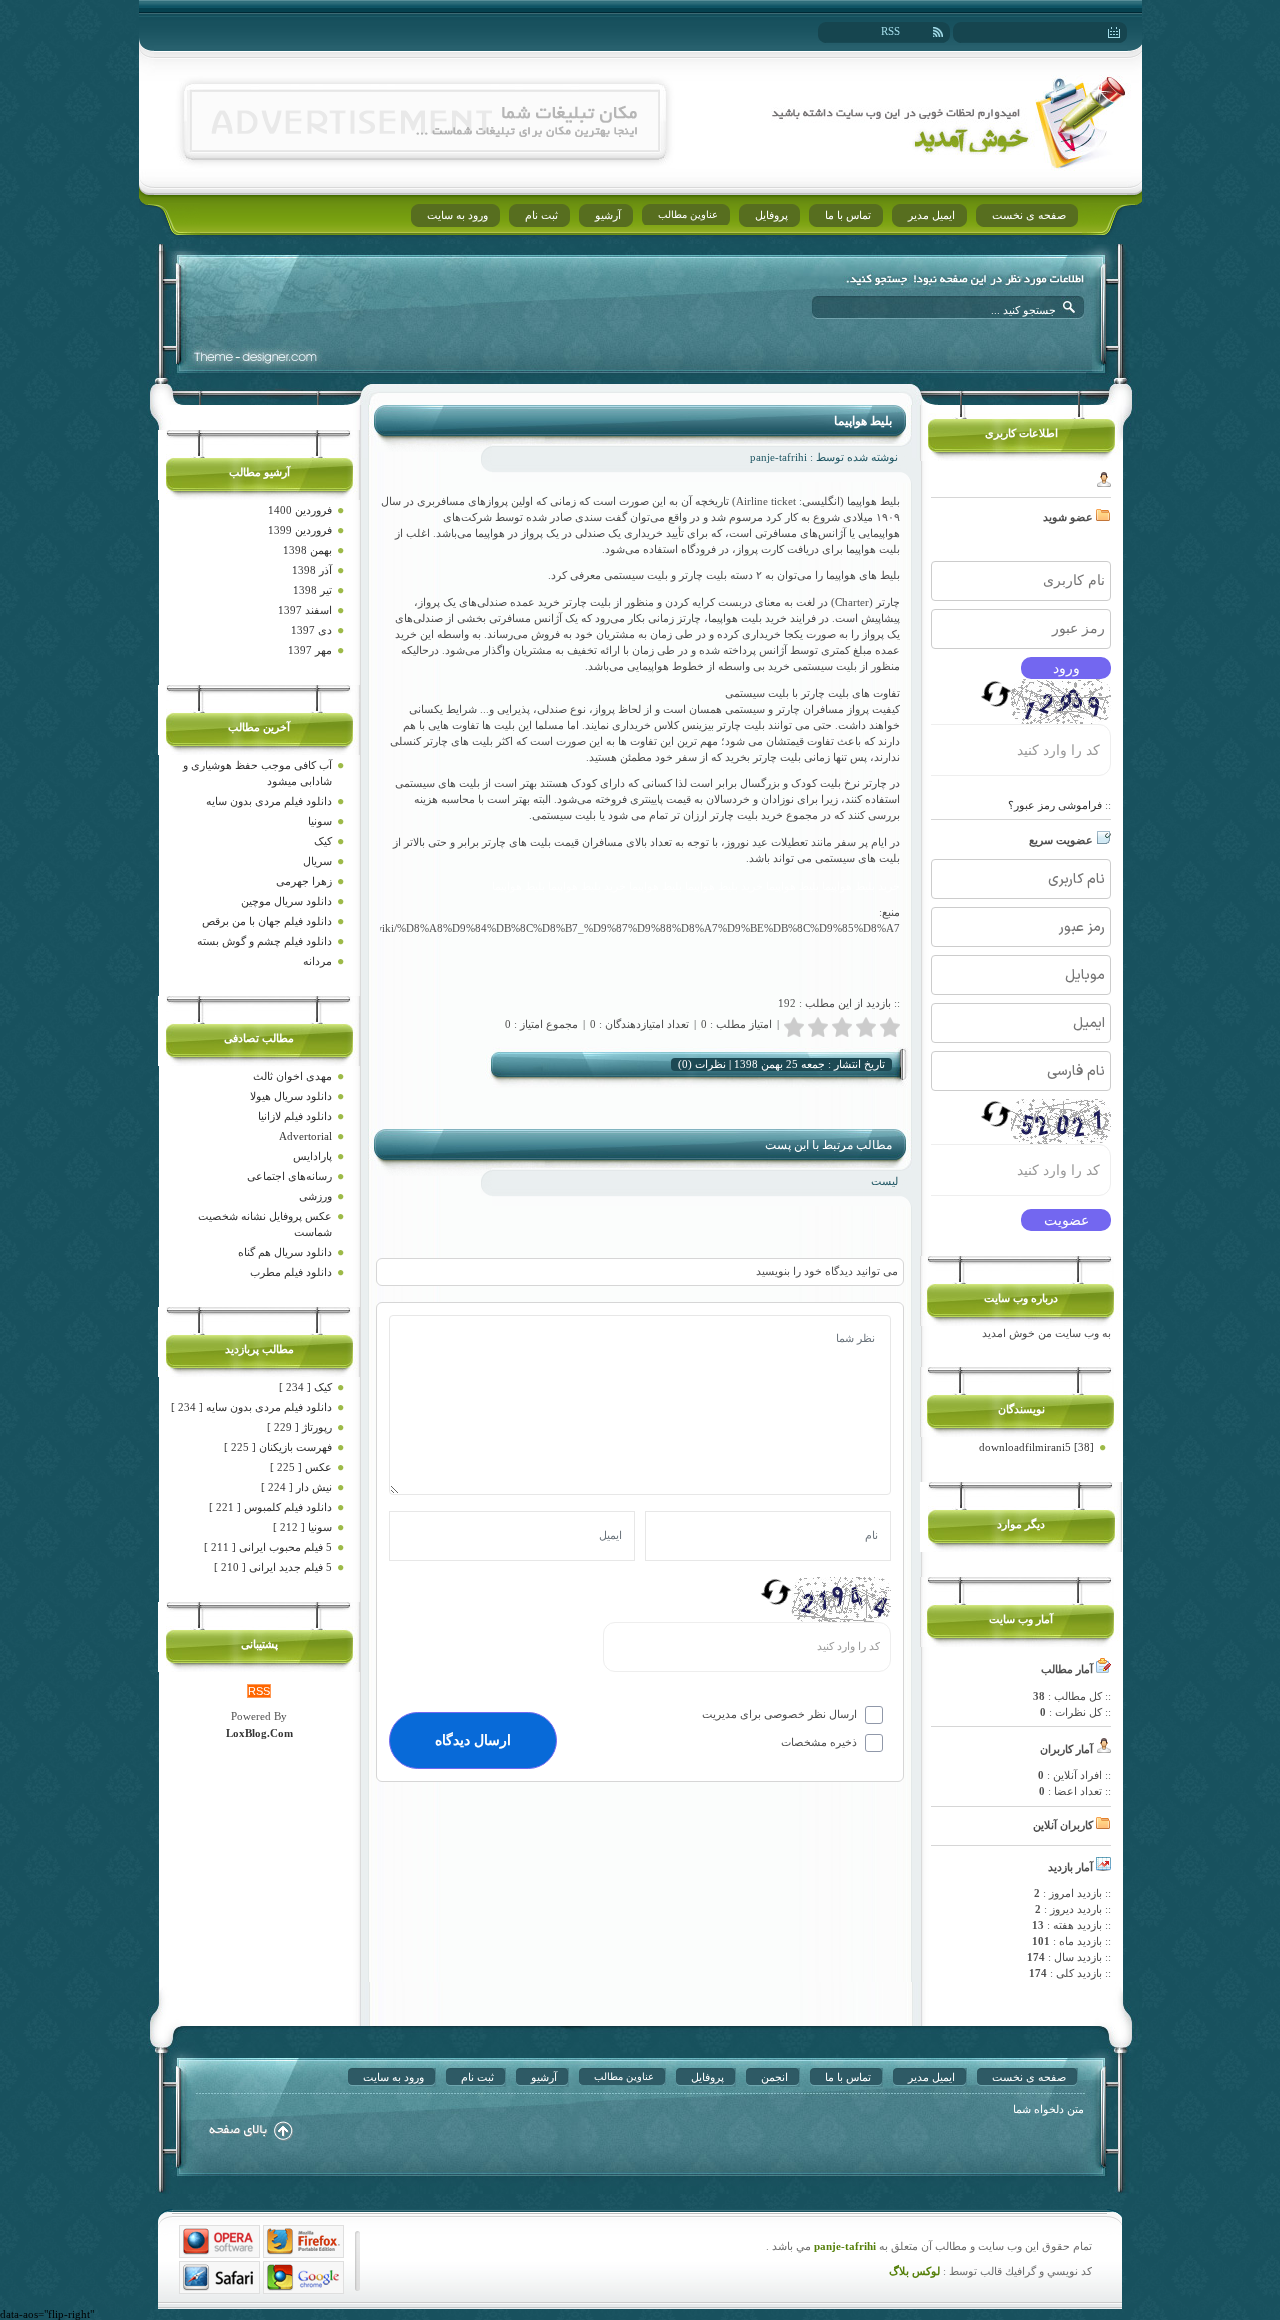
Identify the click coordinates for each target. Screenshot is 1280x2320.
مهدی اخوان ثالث (292, 1076)
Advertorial (305, 1136)
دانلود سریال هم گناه (285, 1252)
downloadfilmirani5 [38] (1036, 1447)
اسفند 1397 (305, 610)
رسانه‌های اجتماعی (289, 1176)
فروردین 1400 (300, 510)
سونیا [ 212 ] (302, 1527)
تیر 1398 (312, 590)
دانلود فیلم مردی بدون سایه (269, 801)
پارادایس (312, 1156)
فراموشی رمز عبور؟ (1055, 805)
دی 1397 (311, 630)
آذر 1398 (312, 570)
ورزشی (315, 1196)
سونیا (320, 821)
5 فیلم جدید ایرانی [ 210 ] (273, 1567)
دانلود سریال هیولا (291, 1096)
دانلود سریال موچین (286, 901)
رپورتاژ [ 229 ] (299, 1427)
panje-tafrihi (843, 2246)
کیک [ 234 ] (305, 1387)
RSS (890, 31)
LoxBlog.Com (259, 1733)
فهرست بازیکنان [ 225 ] (278, 1447)
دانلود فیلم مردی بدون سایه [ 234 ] (251, 1407)
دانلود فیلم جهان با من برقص (267, 921)
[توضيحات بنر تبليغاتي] (425, 147)
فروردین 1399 (300, 530)
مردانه (317, 961)
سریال (317, 861)
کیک (323, 841)
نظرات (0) (702, 1064)
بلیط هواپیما (863, 421)
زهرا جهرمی (304, 881)
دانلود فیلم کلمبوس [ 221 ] (270, 1507)
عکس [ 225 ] (301, 1467)
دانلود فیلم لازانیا (295, 1116)
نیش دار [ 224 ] (296, 1487)
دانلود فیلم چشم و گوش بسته (264, 941)
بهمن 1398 (307, 550)
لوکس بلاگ (914, 2271)
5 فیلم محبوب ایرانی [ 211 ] (268, 1547)
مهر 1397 (310, 650)
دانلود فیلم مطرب (291, 1272)
